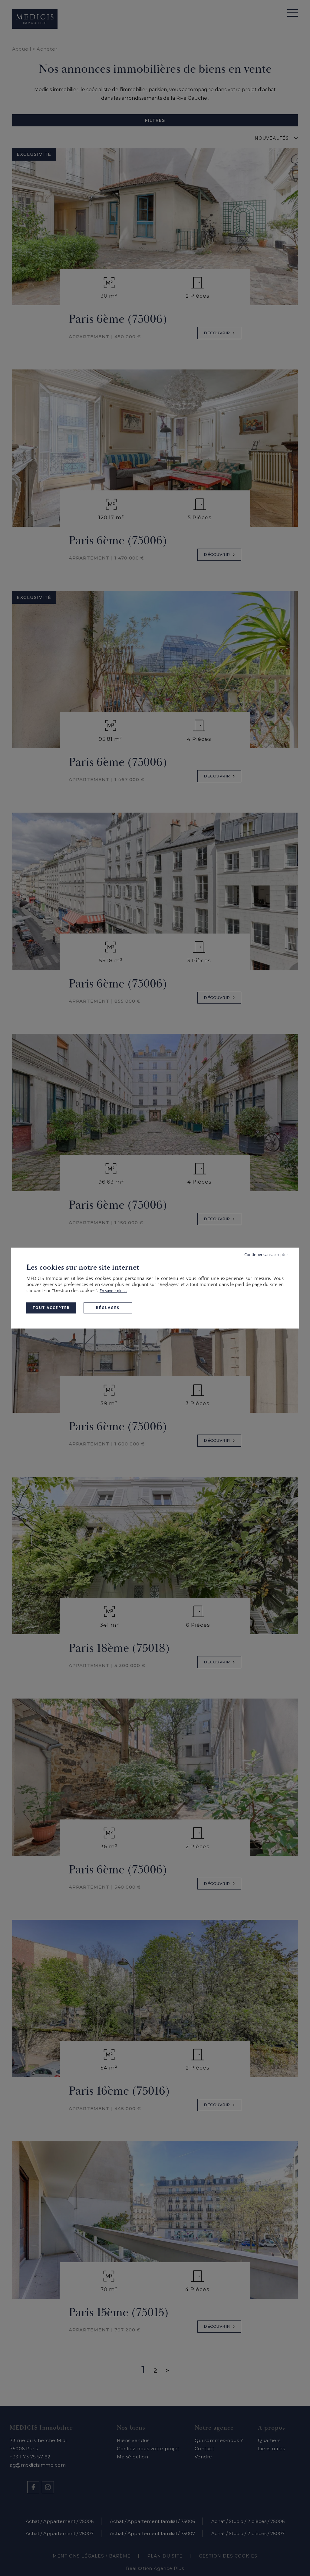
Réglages (108, 1308)
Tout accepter (51, 1308)
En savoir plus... (113, 1291)
